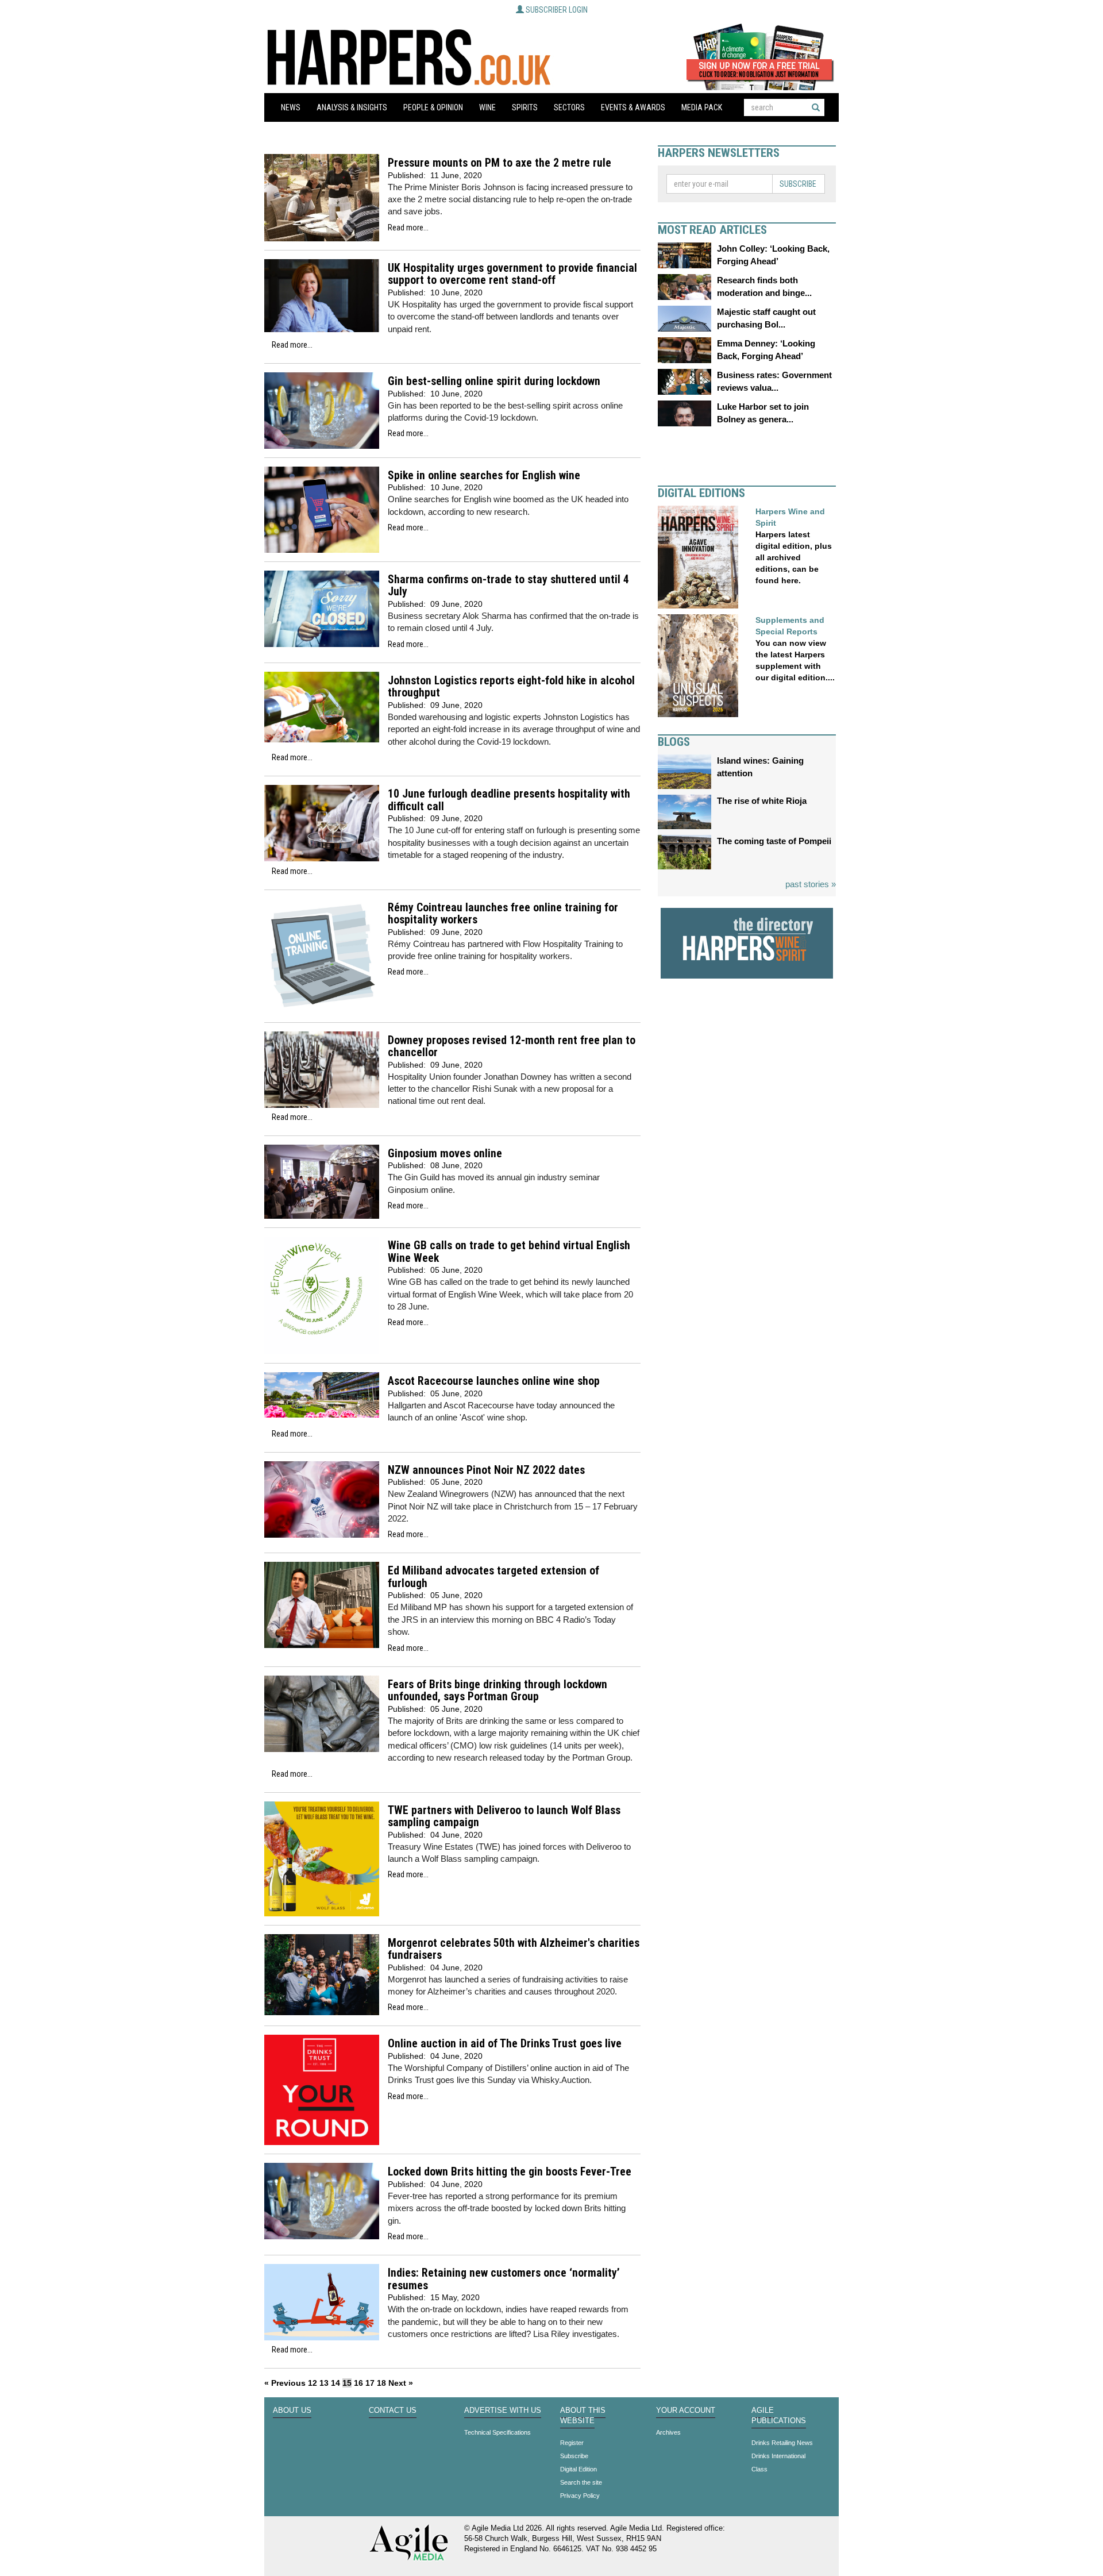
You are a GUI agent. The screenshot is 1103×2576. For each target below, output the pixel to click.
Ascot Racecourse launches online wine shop (494, 1381)
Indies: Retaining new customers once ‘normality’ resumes (504, 2279)
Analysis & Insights (352, 107)
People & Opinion (433, 107)
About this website (583, 2416)
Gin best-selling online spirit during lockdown (494, 381)
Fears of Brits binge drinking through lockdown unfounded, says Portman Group (497, 1691)
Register (572, 2443)
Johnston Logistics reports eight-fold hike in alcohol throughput (511, 687)
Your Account (686, 2411)
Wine (487, 107)
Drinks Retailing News (782, 2443)
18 (381, 2383)
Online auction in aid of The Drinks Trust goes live (505, 2044)
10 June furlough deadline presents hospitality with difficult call (509, 800)
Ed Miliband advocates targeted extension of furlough (493, 1577)
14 (335, 2383)
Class (759, 2469)
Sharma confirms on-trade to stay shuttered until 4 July (508, 586)
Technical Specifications (497, 2432)
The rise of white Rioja (762, 801)
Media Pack (702, 107)
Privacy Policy (580, 2496)
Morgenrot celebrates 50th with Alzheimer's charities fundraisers (514, 1949)
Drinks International (778, 2456)
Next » (401, 2383)
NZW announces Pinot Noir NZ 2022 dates (486, 1470)
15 (347, 2383)
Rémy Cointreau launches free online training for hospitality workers (503, 914)
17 (370, 2383)
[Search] (816, 107)
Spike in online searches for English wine (484, 475)
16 (358, 2383)
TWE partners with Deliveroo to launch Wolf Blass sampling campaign (504, 1817)
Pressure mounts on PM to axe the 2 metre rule (500, 163)
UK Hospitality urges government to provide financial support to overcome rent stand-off (512, 274)
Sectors (569, 107)
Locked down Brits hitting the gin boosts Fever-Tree (510, 2172)
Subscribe (798, 184)
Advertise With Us (503, 2411)
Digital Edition (579, 2469)
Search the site (581, 2482)
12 (313, 2383)
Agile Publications (779, 2416)
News (291, 107)
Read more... (408, 228)
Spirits (525, 107)
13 (324, 2383)
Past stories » (811, 884)
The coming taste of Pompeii (774, 841)
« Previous (285, 2383)
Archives (668, 2432)
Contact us (393, 2411)
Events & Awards (633, 107)
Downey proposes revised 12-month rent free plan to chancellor (512, 1047)
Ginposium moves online (445, 1154)
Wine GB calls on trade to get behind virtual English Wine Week (509, 1252)
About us (292, 2411)
